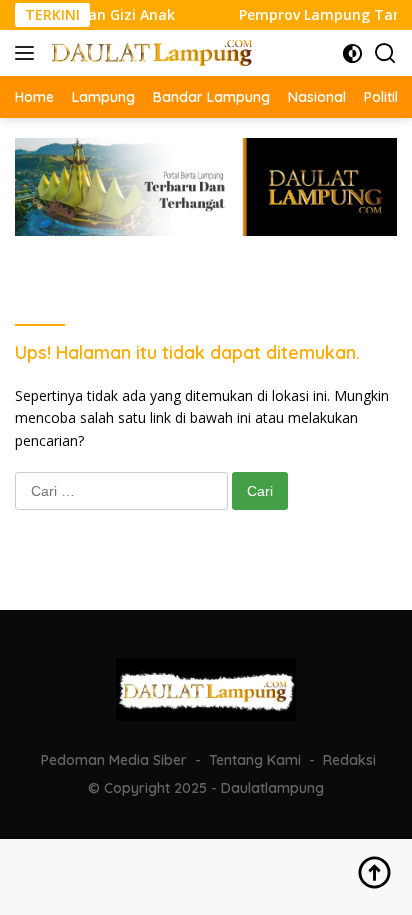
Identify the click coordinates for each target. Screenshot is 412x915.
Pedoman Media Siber (114, 760)
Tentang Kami (255, 760)
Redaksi (349, 760)
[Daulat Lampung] (149, 52)
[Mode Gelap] (352, 53)
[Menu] (28, 53)
